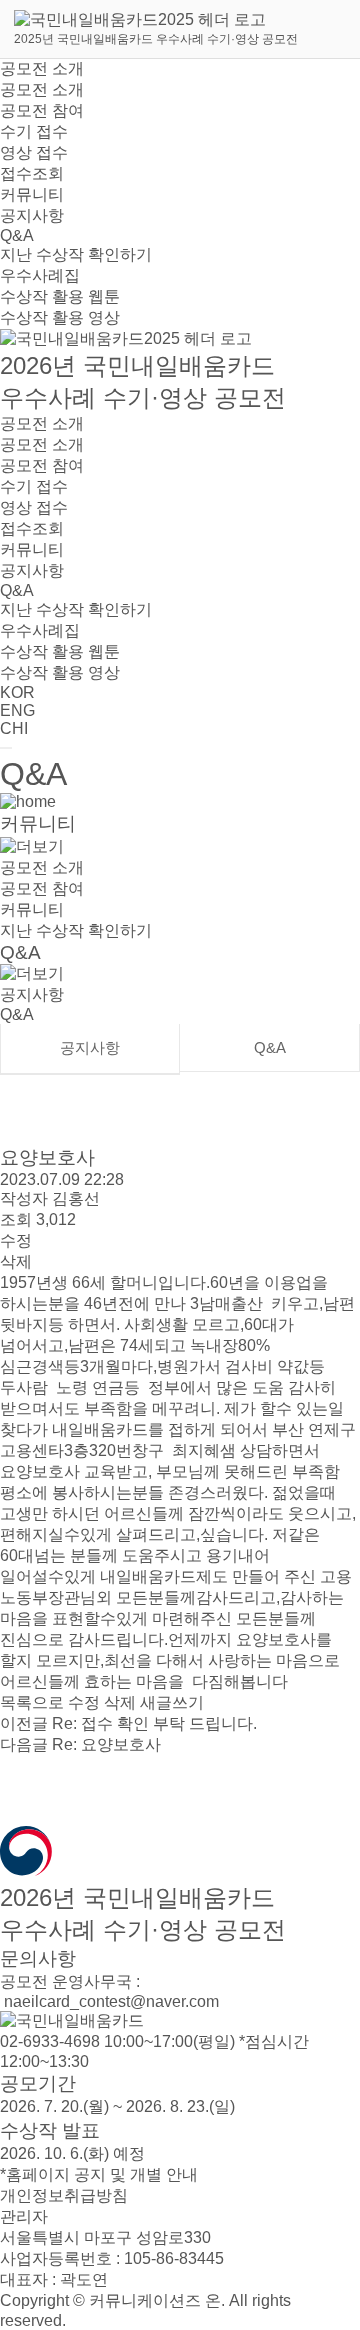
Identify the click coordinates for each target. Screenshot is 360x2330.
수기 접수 (34, 131)
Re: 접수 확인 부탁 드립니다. (128, 1723)
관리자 (24, 2216)
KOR (17, 692)
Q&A (17, 235)
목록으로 (32, 1702)
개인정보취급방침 (64, 2195)
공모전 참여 (42, 110)
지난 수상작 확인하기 (76, 254)
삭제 (16, 1261)
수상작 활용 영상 (60, 317)
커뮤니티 (32, 194)
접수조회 (32, 173)
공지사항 (32, 215)
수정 (16, 1240)
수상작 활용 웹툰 (60, 296)
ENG (17, 710)
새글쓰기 (172, 1702)
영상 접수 (34, 152)
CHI (14, 728)
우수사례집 (40, 275)
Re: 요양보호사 (80, 1744)
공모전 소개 (42, 68)
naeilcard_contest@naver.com (109, 2001)
